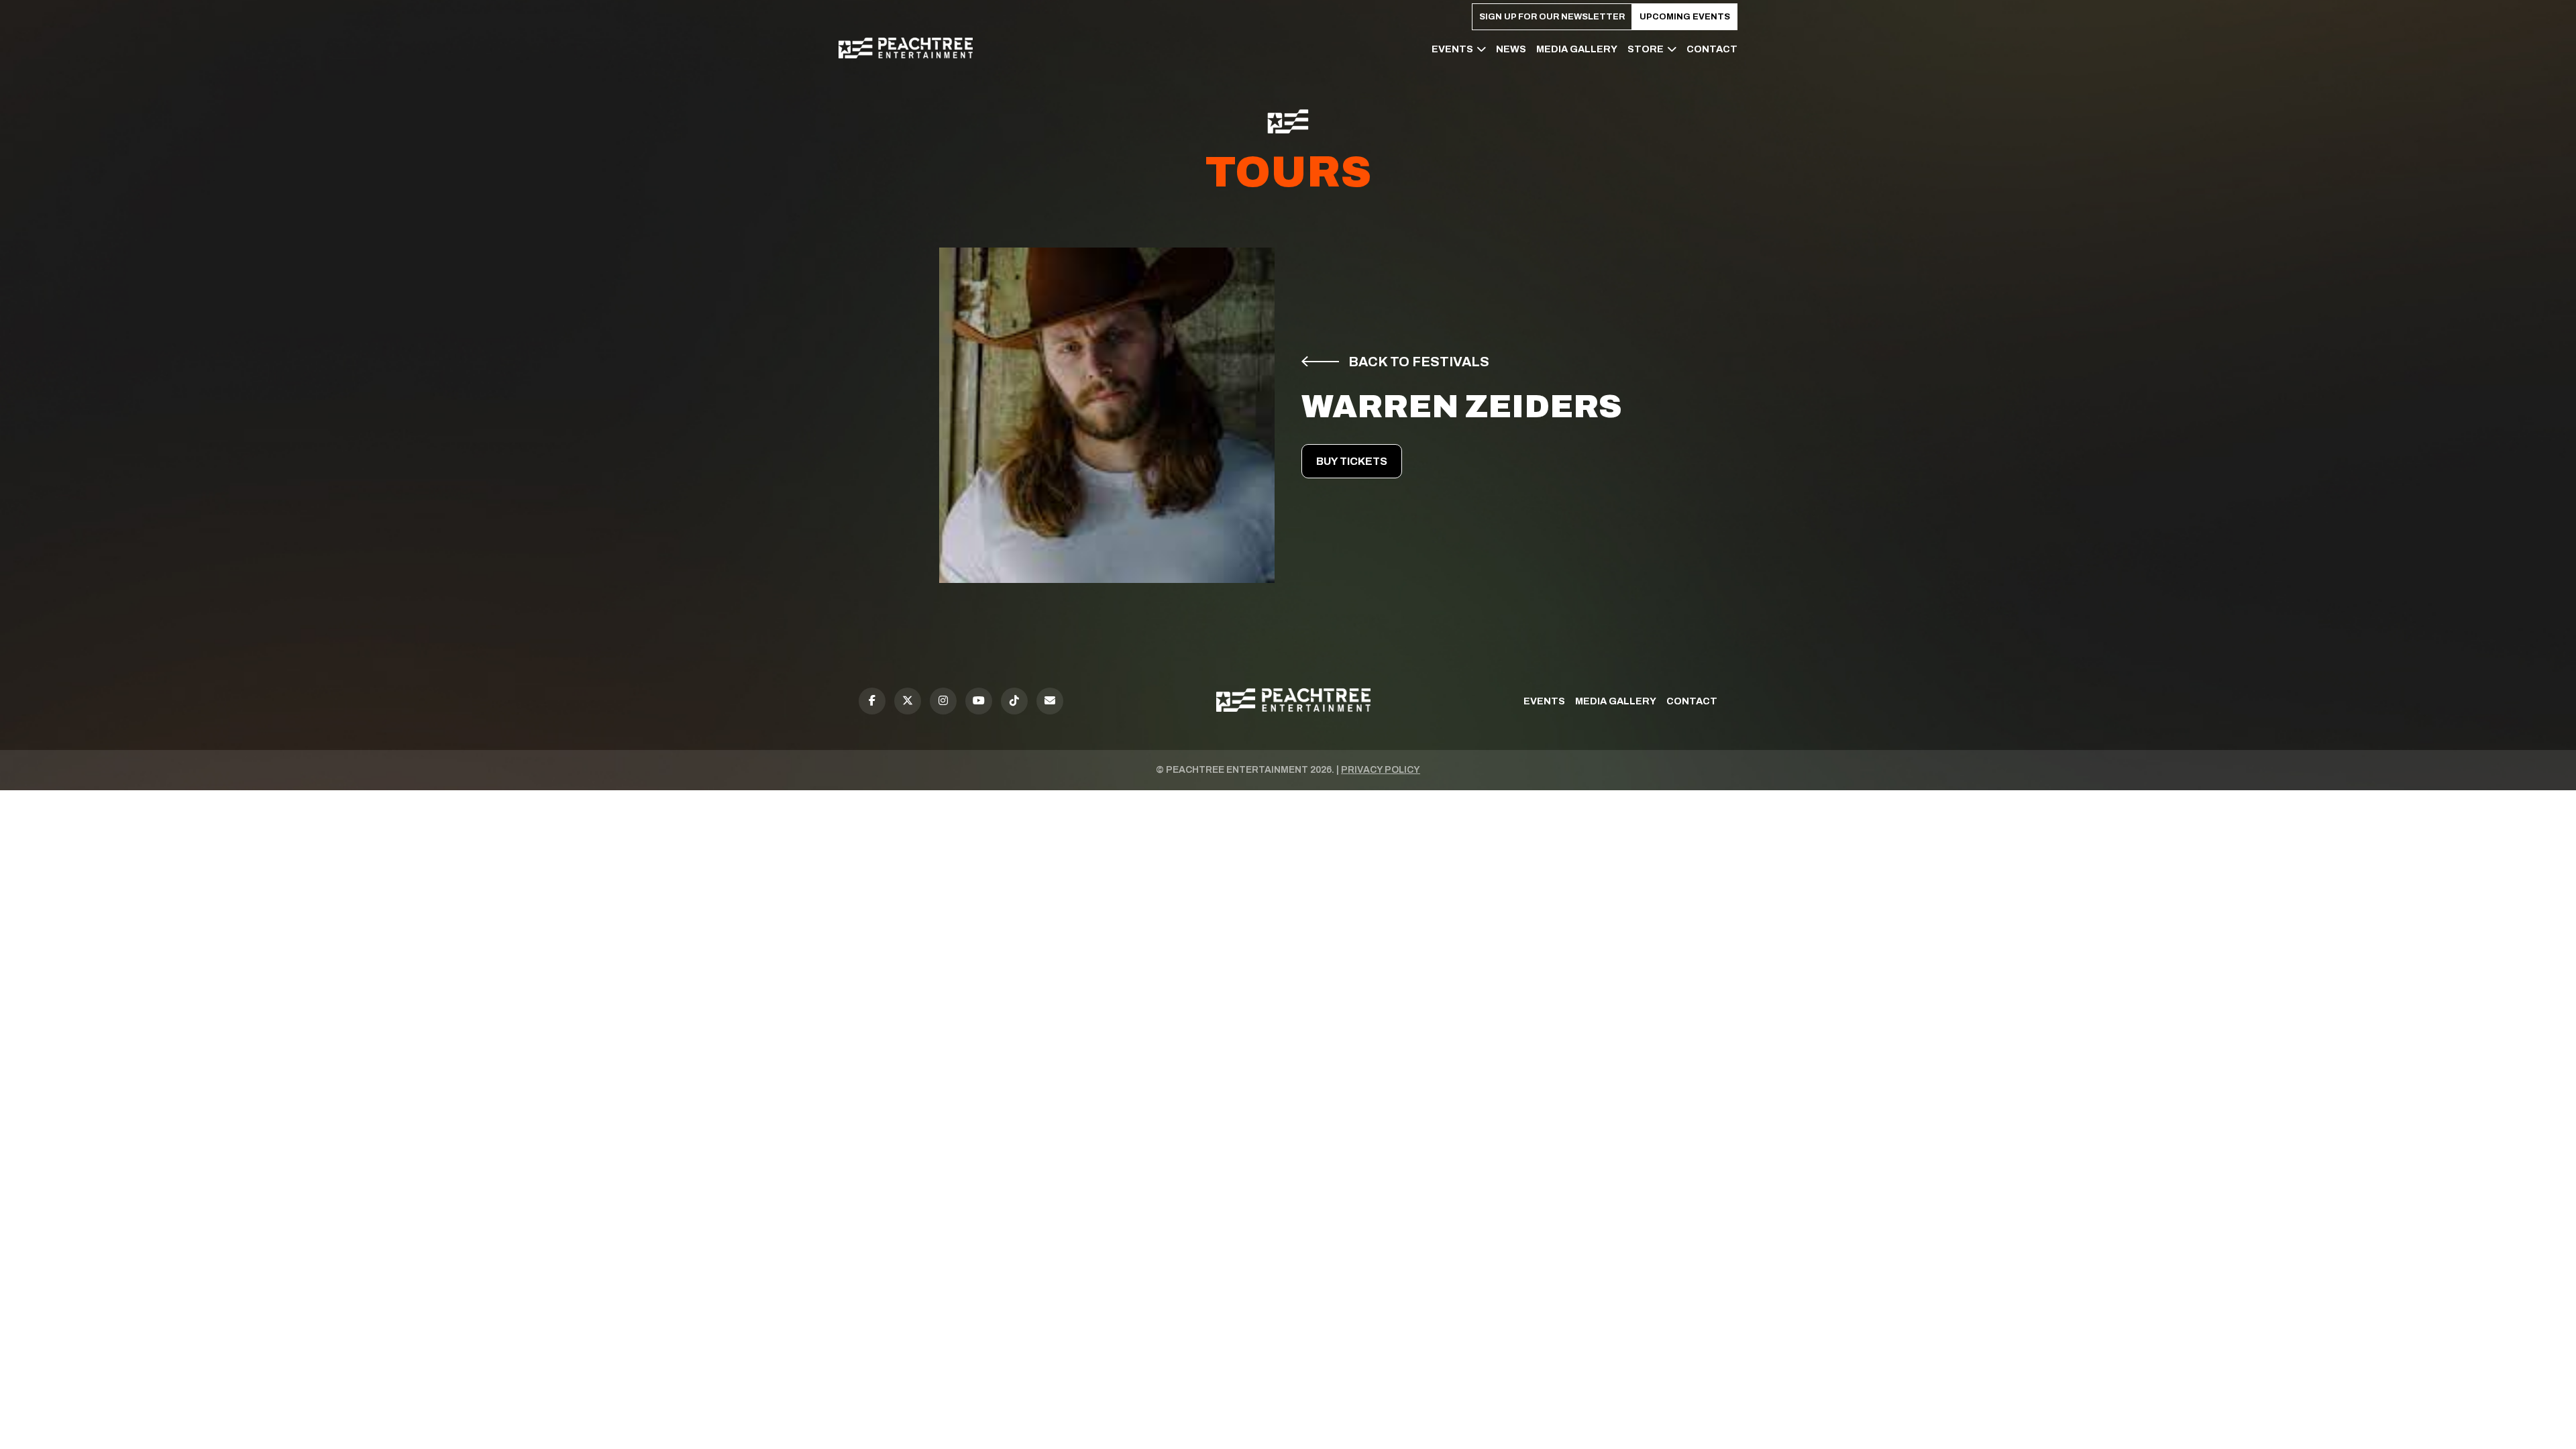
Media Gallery (1577, 49)
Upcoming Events (1685, 17)
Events (1452, 49)
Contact (1712, 49)
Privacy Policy (1381, 770)
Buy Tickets (1352, 461)
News (1511, 49)
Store (1646, 49)
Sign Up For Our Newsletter (1552, 17)
